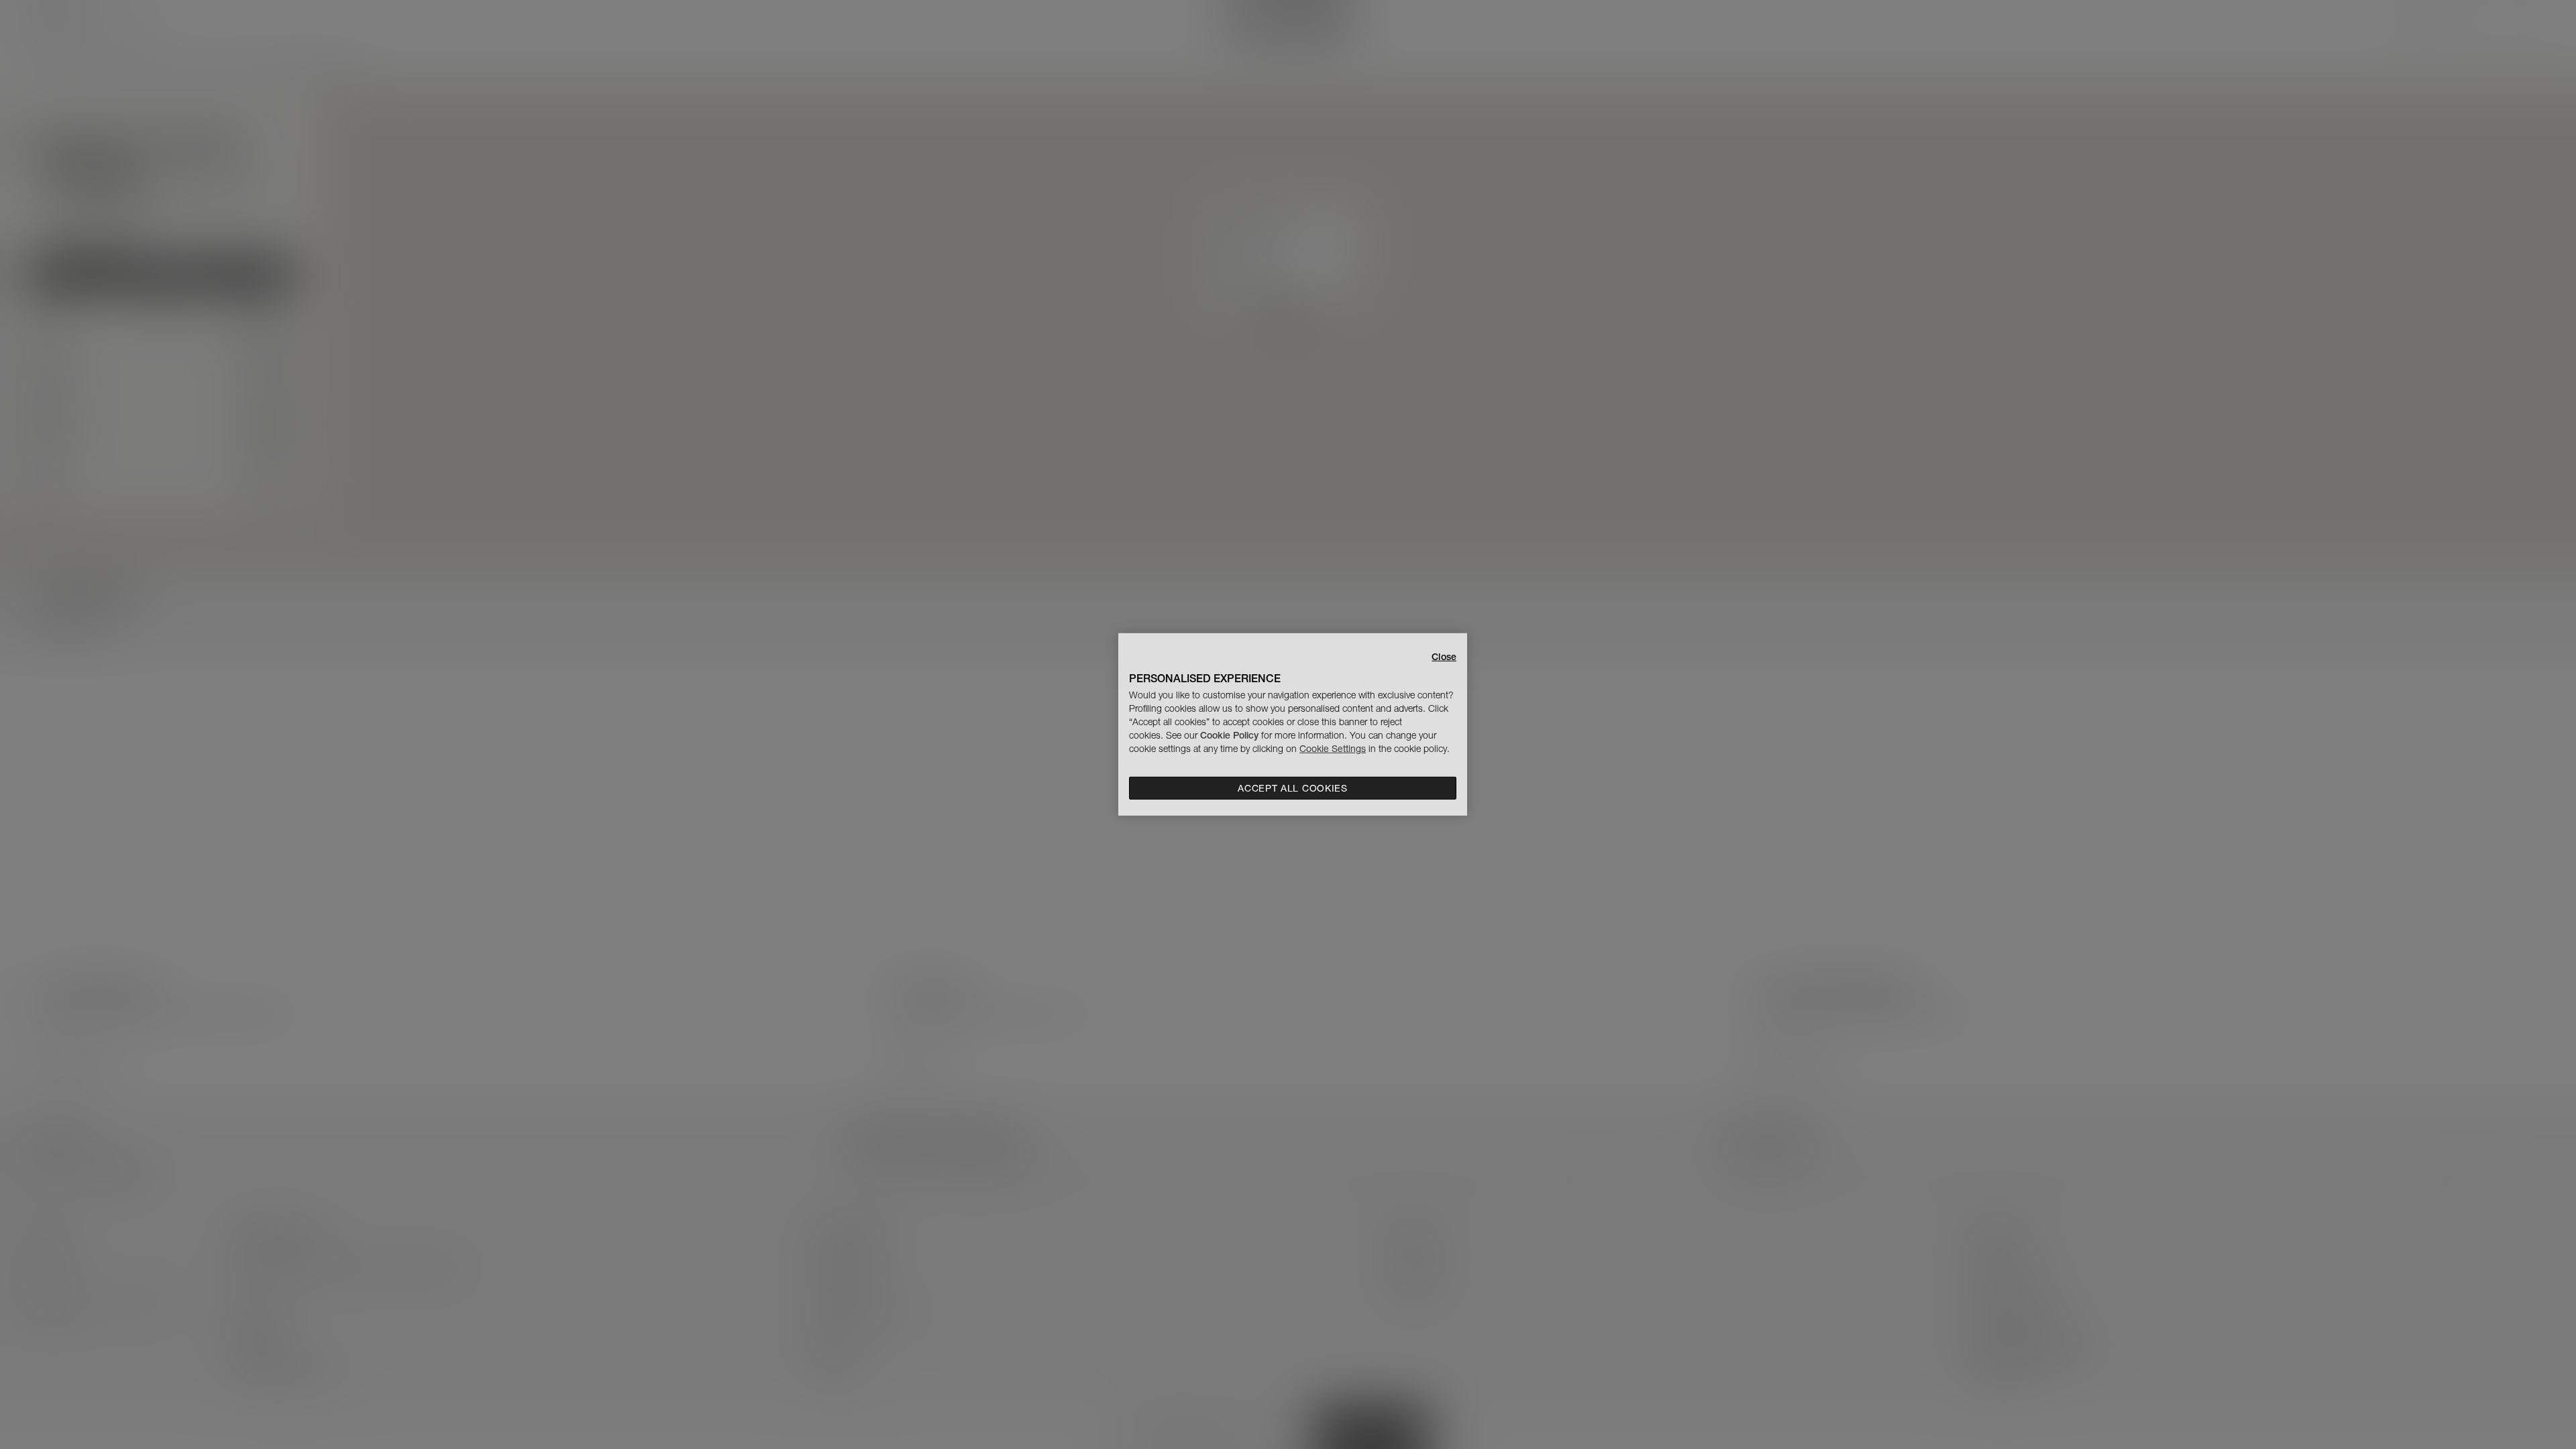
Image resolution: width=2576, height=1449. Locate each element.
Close (1444, 657)
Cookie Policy (1229, 735)
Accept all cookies (1293, 788)
